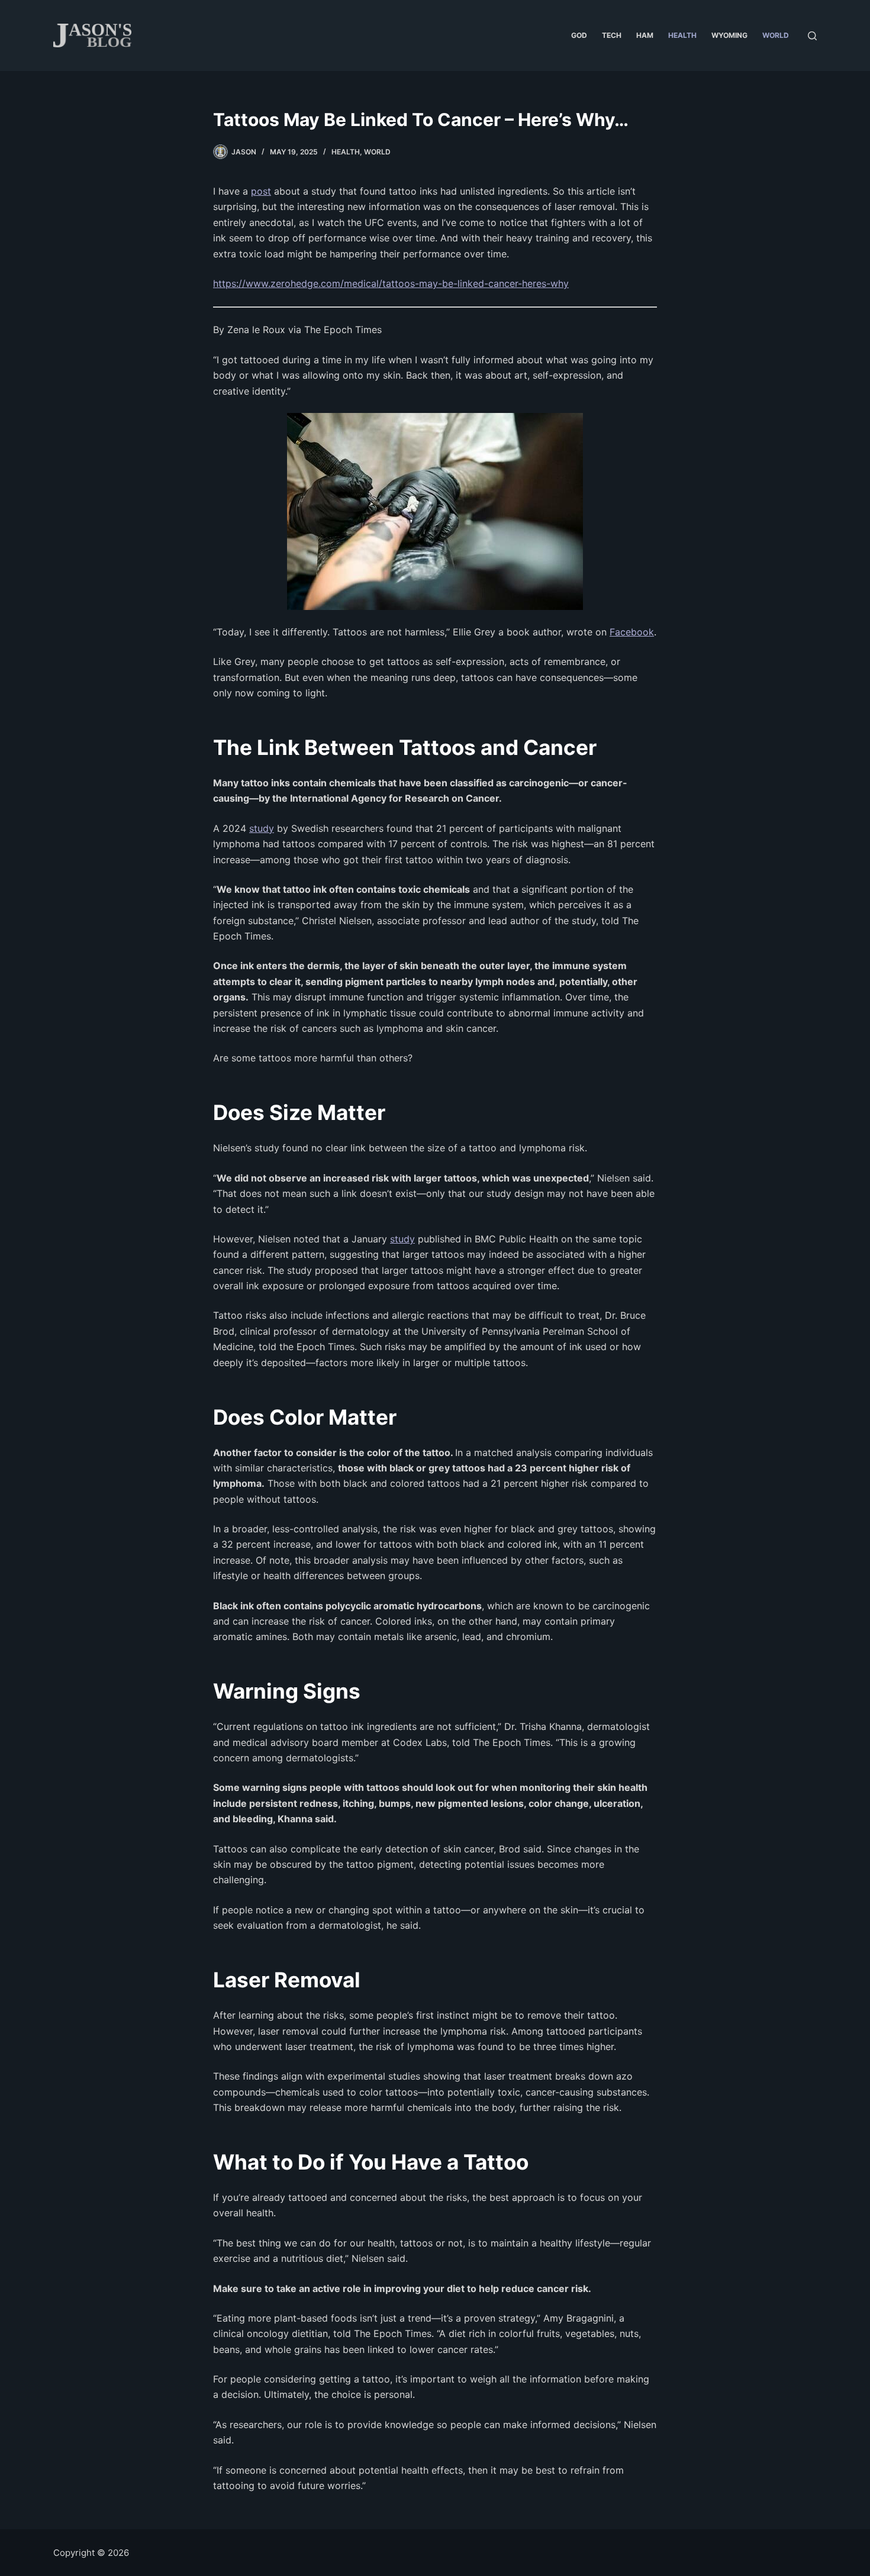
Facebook (632, 632)
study (262, 828)
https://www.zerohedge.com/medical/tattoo (312, 283)
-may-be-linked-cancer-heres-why (492, 283)
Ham (645, 35)
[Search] (812, 36)
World (776, 35)
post (261, 191)
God (579, 35)
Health (682, 35)
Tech (612, 35)
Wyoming (729, 35)
